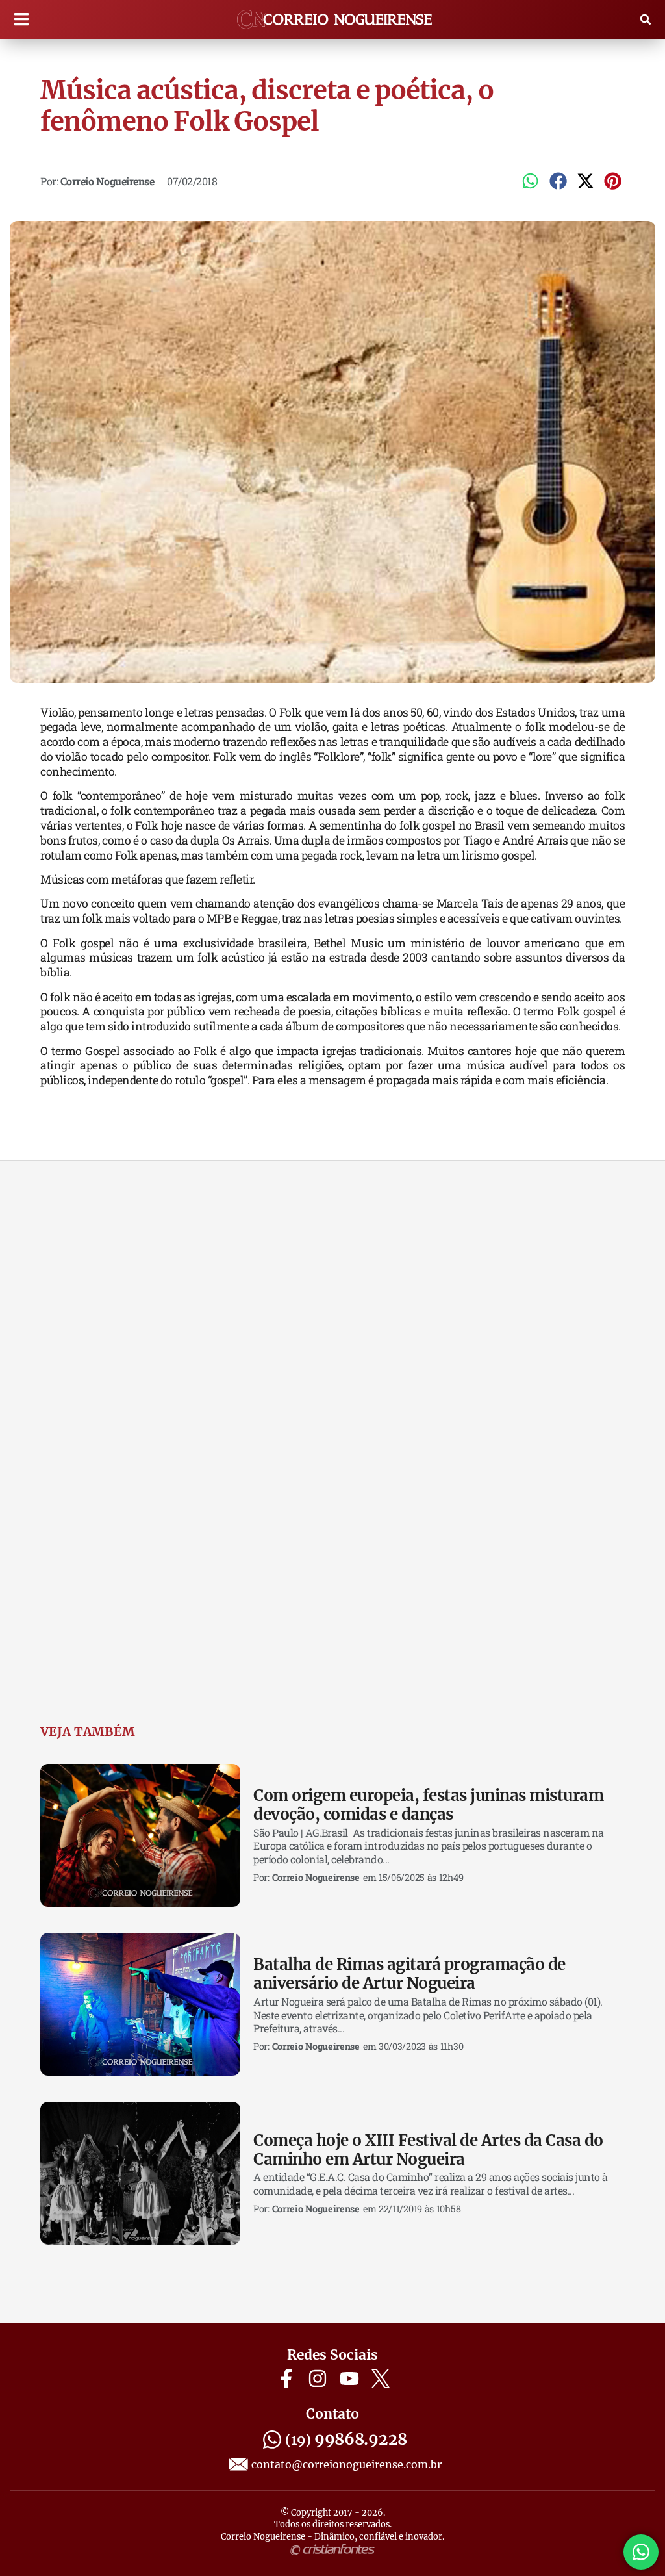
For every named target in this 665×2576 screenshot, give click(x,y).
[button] (21, 20)
